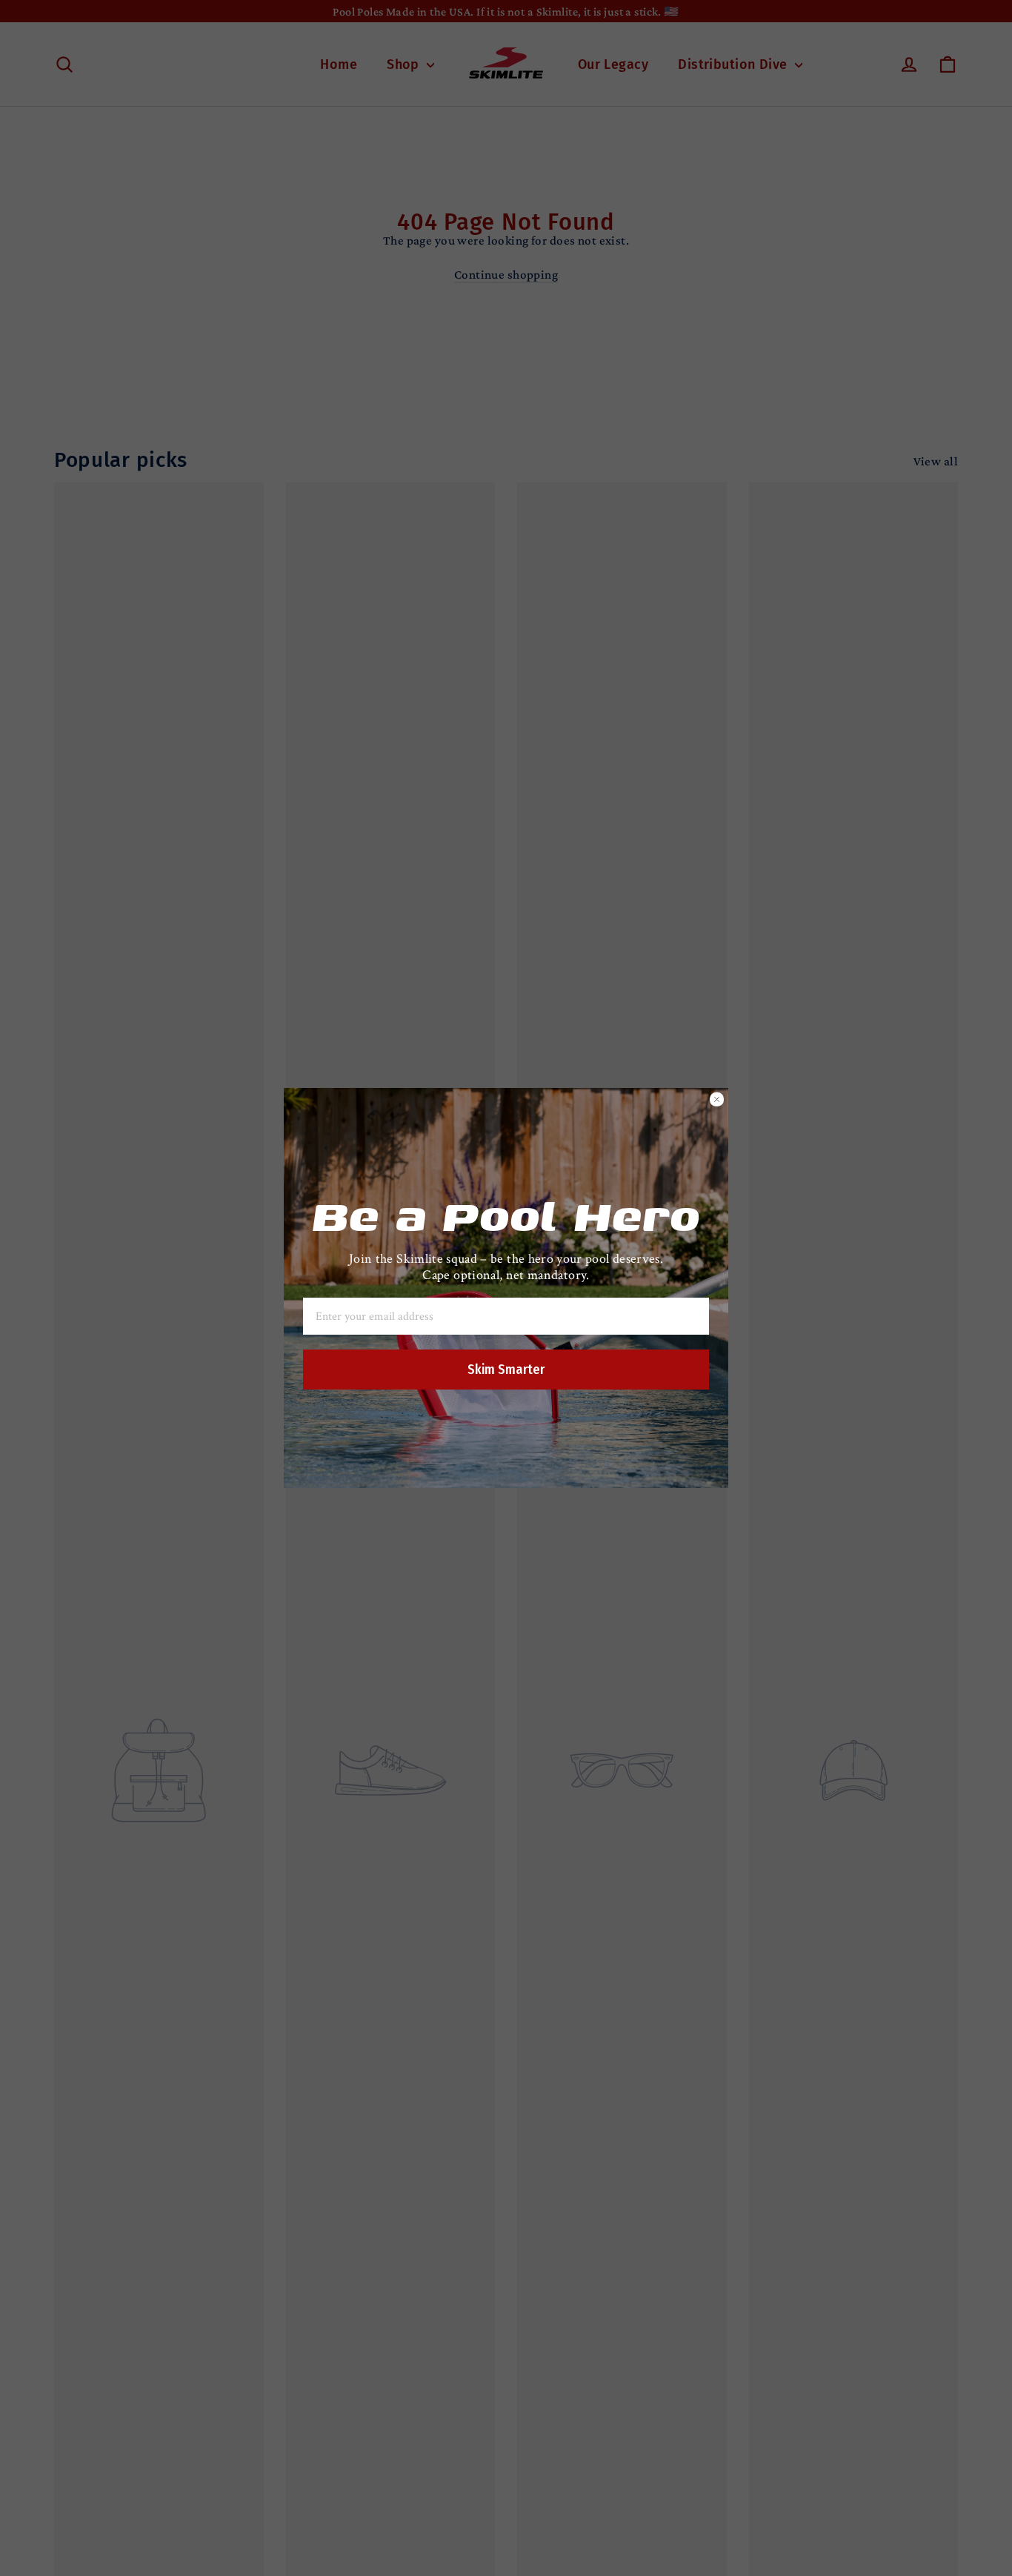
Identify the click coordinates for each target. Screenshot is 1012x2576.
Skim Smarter (506, 1370)
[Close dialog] (717, 1099)
